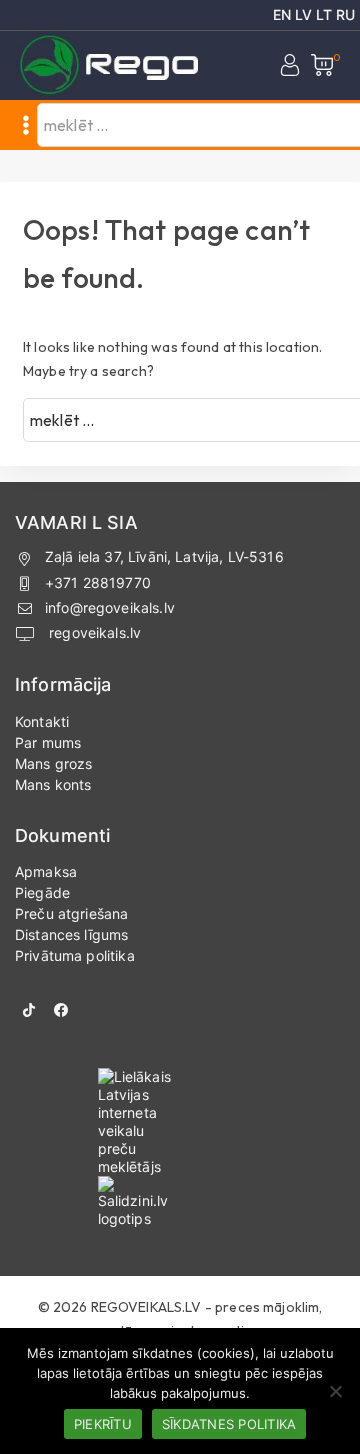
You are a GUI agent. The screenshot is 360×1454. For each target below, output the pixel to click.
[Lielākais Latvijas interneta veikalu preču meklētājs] (180, 1122)
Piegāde (42, 892)
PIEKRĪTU (103, 1424)
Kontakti (42, 721)
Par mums (48, 742)
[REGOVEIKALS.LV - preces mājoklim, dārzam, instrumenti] (110, 65)
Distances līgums (71, 934)
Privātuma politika (75, 955)
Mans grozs (54, 763)
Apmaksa (46, 871)
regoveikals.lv (93, 632)
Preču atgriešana (71, 913)
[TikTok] (29, 1010)
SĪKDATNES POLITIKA (229, 1424)
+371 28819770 (98, 582)
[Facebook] (61, 1010)
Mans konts (53, 784)
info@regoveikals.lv (110, 607)
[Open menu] (26, 125)
